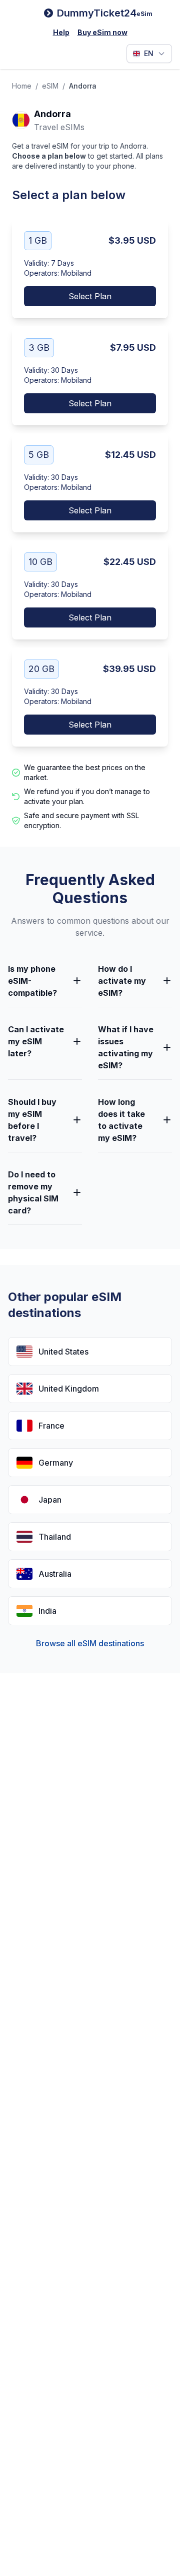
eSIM (50, 86)
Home (22, 86)
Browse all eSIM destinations (90, 1643)
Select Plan (90, 296)
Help (61, 32)
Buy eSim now (102, 32)
